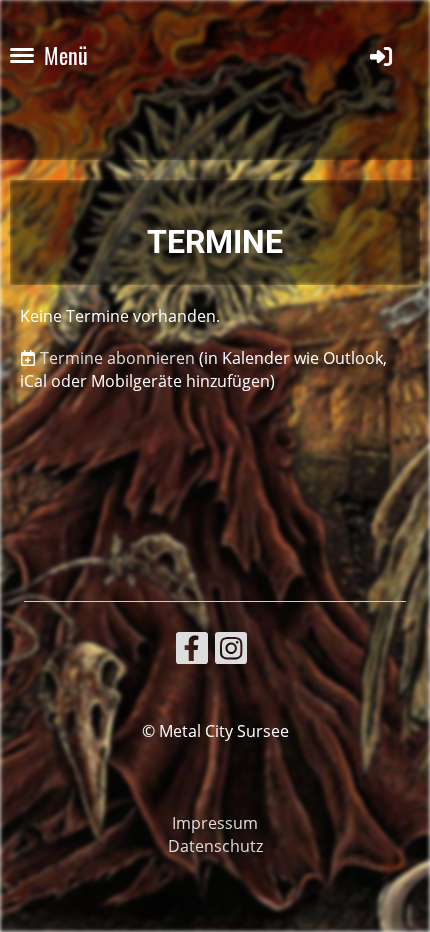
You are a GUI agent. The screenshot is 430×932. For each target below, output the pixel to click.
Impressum (215, 823)
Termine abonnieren (117, 358)
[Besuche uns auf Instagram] (231, 651)
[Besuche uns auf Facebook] (192, 651)
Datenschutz (215, 846)
